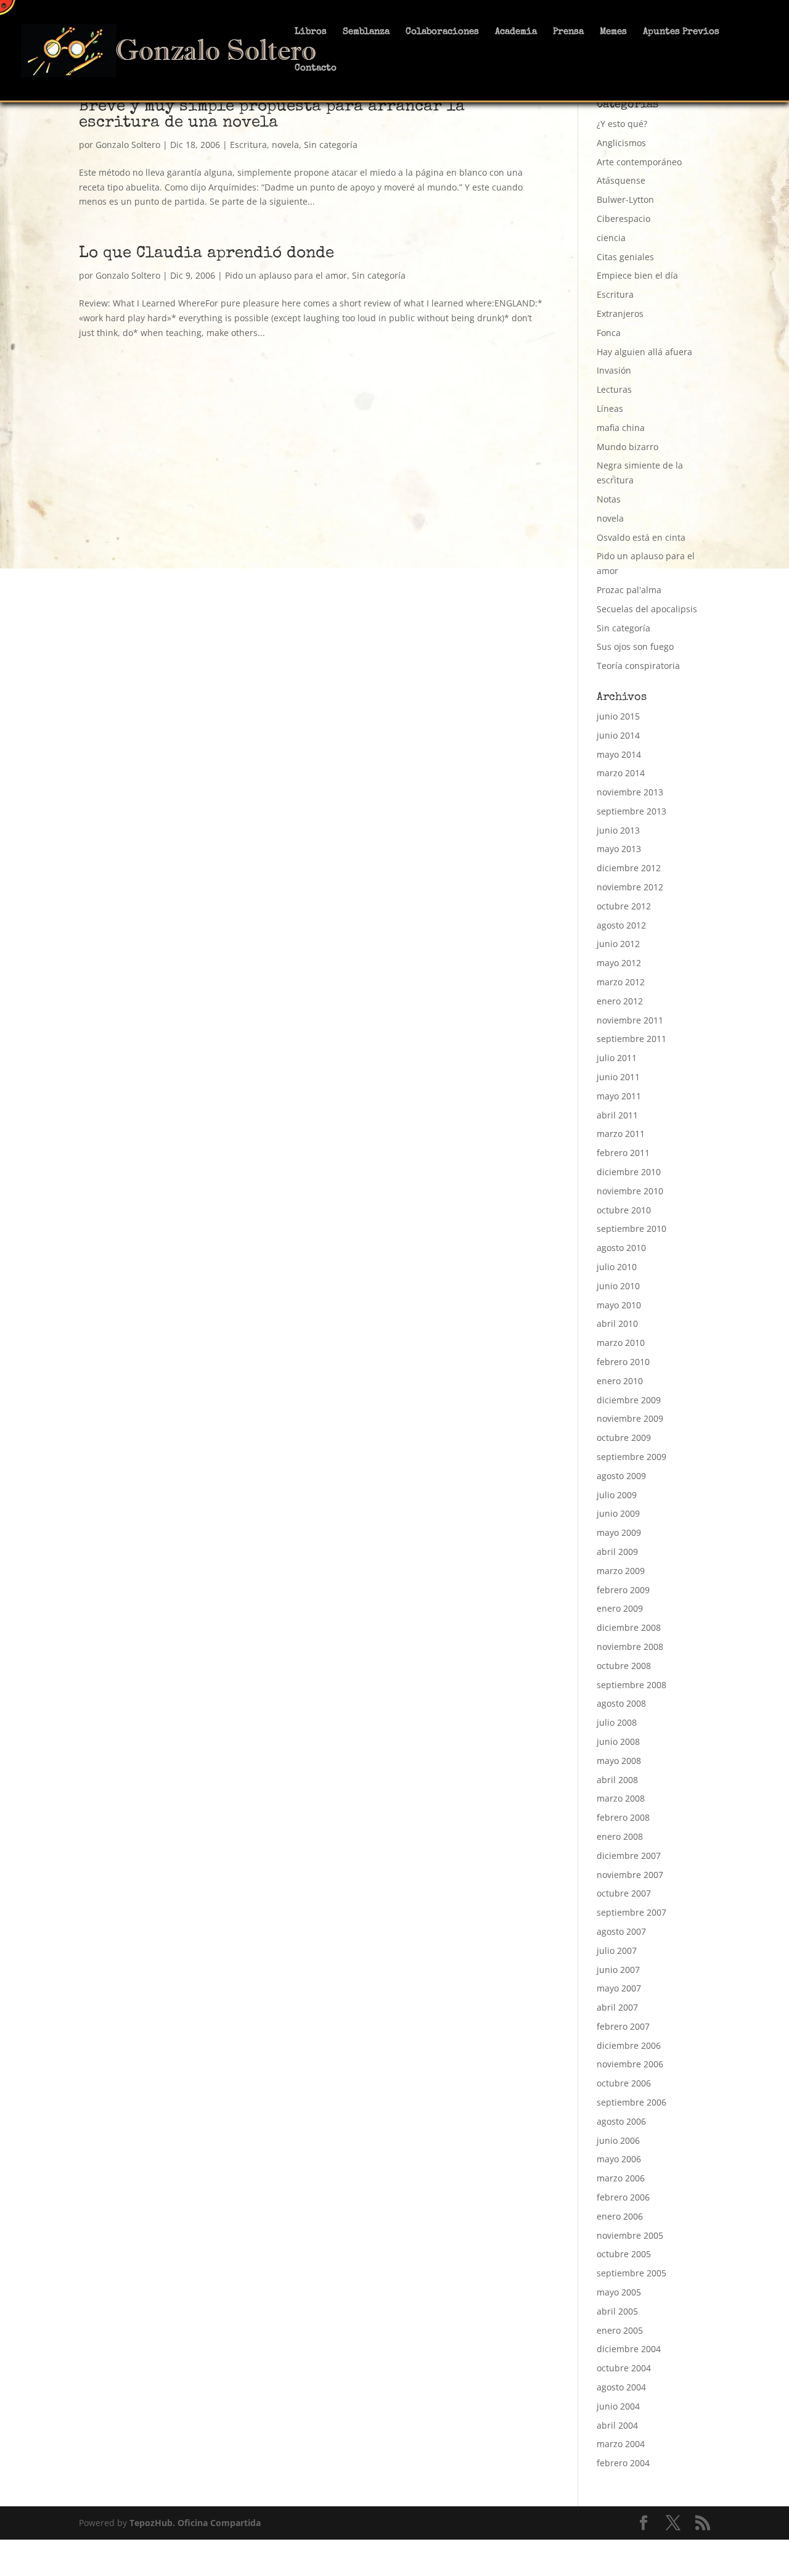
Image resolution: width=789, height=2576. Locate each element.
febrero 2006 (623, 2197)
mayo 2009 (619, 1532)
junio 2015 (618, 716)
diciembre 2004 (629, 2349)
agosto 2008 (621, 1703)
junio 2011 (618, 1077)
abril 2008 (617, 1780)
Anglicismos (621, 143)
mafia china (621, 428)
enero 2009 (620, 1608)
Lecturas (614, 389)
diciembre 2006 (629, 2045)
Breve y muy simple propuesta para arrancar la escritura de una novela (272, 115)
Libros (311, 32)
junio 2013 (618, 830)
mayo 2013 (619, 849)
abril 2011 (617, 1115)
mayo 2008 (619, 1761)
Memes (613, 32)
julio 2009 (617, 1495)
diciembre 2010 (629, 1172)
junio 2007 (618, 1970)
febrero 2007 (623, 2026)
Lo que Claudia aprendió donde (206, 254)
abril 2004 (617, 2425)
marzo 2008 (621, 1798)
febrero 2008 (623, 1817)
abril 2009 (617, 1552)
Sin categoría (331, 145)
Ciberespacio (623, 219)
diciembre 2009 (629, 1400)
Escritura (248, 145)
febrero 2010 (623, 1362)
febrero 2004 (623, 2463)
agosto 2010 (621, 1248)
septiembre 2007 (632, 1912)
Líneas (610, 408)
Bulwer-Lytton (625, 199)
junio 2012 (618, 944)
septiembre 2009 (632, 1457)
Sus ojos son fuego (635, 646)
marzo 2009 (621, 1571)
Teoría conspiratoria (638, 666)
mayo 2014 (619, 754)
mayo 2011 (619, 1096)
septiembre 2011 (632, 1039)
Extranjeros (620, 314)
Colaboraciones (442, 32)
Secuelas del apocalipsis (647, 609)
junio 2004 (618, 2406)
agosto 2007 (621, 1931)
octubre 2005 (624, 2254)
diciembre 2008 (629, 1627)
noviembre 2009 (630, 1418)
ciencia (611, 238)
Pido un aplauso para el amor (286, 275)
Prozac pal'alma (629, 590)
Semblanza (366, 32)
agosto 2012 (621, 925)
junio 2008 (618, 1741)
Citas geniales (625, 257)
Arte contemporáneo (639, 162)
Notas (609, 499)
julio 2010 (617, 1267)
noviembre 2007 (630, 1875)
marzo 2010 (621, 1343)
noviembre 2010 (630, 1191)
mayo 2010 (619, 1305)
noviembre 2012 (630, 887)
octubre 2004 (624, 2368)
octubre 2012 (624, 906)
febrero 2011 (623, 1153)
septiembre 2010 (632, 1229)
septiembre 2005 (632, 2273)
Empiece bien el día (637, 275)
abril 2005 (617, 2311)
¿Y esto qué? (622, 124)
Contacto (316, 68)
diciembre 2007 (629, 1856)
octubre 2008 (624, 1666)
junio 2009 (618, 1513)
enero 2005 (620, 2330)
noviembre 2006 (630, 2064)
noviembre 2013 (630, 792)
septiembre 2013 (632, 811)
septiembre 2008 (632, 1685)
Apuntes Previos (681, 32)
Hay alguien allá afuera (644, 352)
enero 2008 (620, 1836)
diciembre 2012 (629, 868)
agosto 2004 (621, 2387)
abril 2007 (617, 2007)
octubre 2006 (624, 2083)
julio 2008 (617, 1722)
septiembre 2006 (632, 2102)
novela (285, 145)
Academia (516, 32)
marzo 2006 (621, 2178)
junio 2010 (618, 1286)
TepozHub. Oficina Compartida (195, 2523)
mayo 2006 (619, 2159)
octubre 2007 (624, 1893)
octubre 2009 (624, 1438)
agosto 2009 (621, 1476)
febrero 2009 (623, 1590)
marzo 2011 (621, 1134)
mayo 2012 (619, 963)
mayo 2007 (619, 1988)
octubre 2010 (624, 1210)
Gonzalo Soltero (128, 145)
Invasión (614, 370)
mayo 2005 (619, 2292)
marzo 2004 (621, 2444)
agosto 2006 (621, 2121)
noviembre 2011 (630, 1020)
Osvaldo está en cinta (641, 537)
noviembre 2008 (630, 1647)
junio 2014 (618, 735)
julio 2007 (617, 1950)
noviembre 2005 (630, 2235)
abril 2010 (617, 1323)
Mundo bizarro (628, 447)
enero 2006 (620, 2216)
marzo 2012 (621, 982)
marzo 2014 (621, 773)
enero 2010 (620, 1381)
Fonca (609, 333)
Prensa (568, 32)
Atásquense (621, 180)
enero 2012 (620, 1001)
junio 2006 (618, 2140)
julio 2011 (617, 1058)
